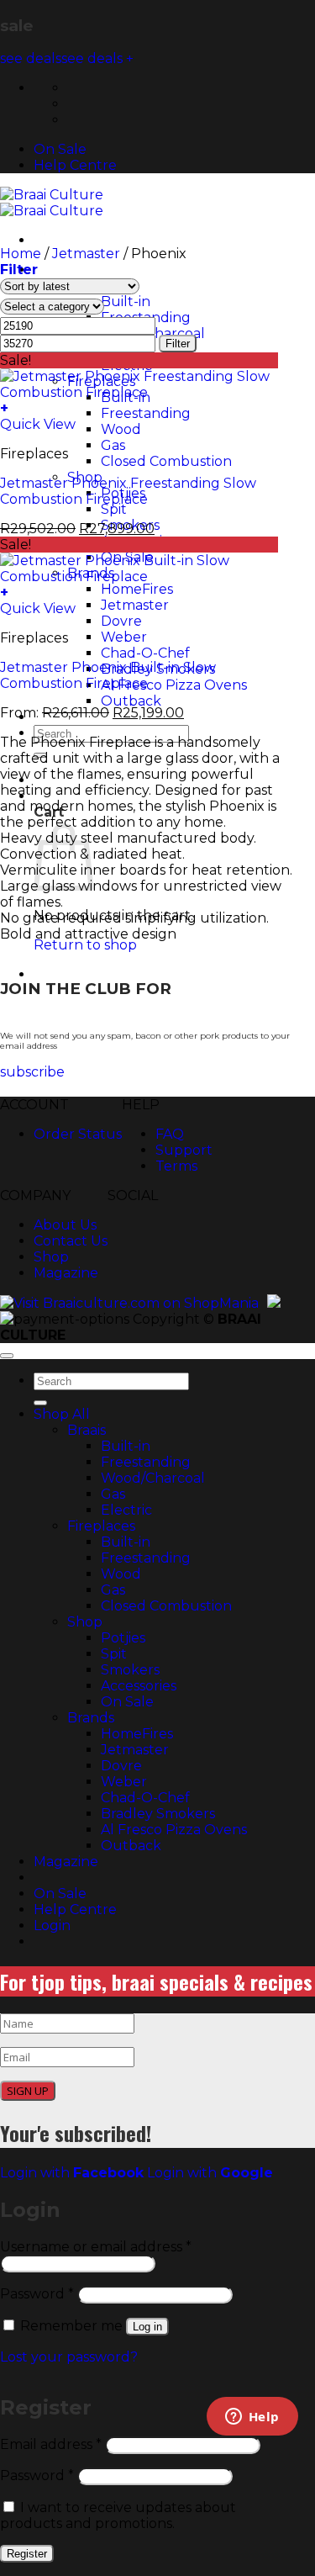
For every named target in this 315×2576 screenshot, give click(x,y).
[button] (19, 270)
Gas (113, 1494)
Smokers (130, 1670)
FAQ (170, 1134)
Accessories (139, 1686)
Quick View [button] (38, 424)
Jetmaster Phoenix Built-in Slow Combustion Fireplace (108, 675)
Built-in (126, 1446)
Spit (114, 1654)
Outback (131, 1846)
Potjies (123, 1638)
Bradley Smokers (158, 1814)
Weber (124, 1782)
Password (37, 2294)
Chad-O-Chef (145, 1798)
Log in (147, 2327)
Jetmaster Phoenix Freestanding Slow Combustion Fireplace (128, 491)
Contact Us (71, 1241)
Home (21, 254)
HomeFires (137, 1734)
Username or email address (96, 2247)
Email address (51, 2444)
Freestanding (146, 1462)
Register (27, 2554)
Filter (178, 344)
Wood (121, 1574)
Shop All (63, 270)
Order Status (78, 1134)
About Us (65, 1225)
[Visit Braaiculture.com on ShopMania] (129, 1303)
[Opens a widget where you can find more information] (252, 2418)
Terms (176, 1166)
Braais (87, 1430)
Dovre (121, 1766)
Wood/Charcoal (153, 1478)
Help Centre (75, 165)
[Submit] (40, 1403)
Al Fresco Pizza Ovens (174, 1830)
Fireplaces (101, 1526)
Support (184, 1150)
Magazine (66, 1273)
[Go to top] (7, 1356)
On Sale (60, 149)
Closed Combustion (166, 1606)
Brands (91, 1718)
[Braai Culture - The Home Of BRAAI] (52, 203)
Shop (51, 1257)
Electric (126, 1510)
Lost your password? (69, 2357)
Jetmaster (86, 254)
